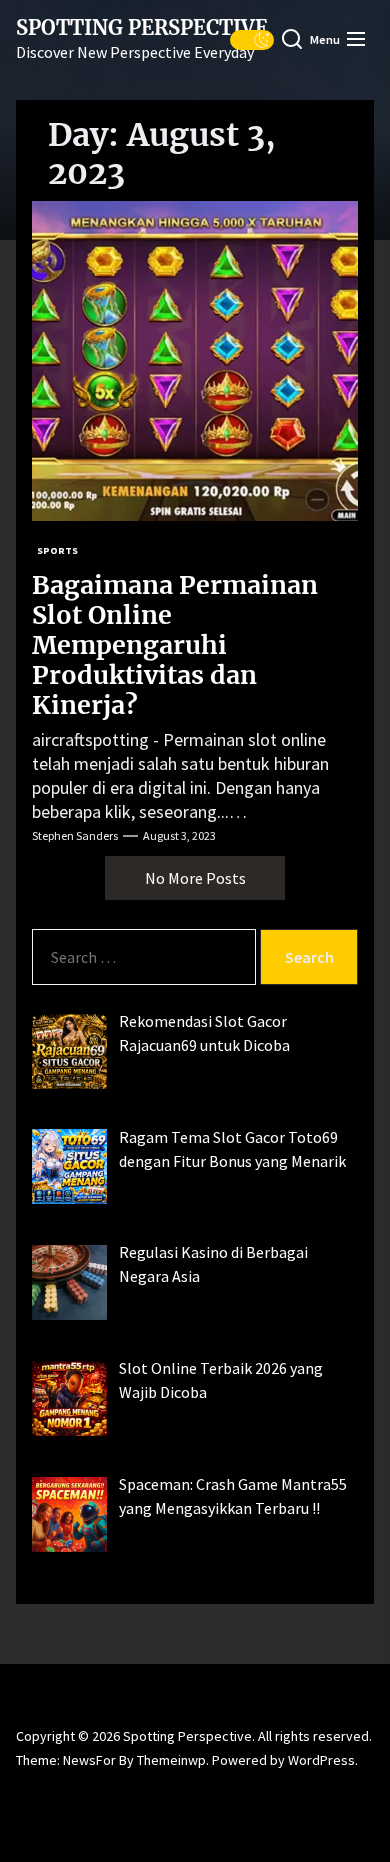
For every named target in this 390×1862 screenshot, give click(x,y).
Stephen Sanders (75, 835)
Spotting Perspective (142, 28)
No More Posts (195, 878)
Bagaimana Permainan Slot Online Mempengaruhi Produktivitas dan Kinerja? (175, 645)
